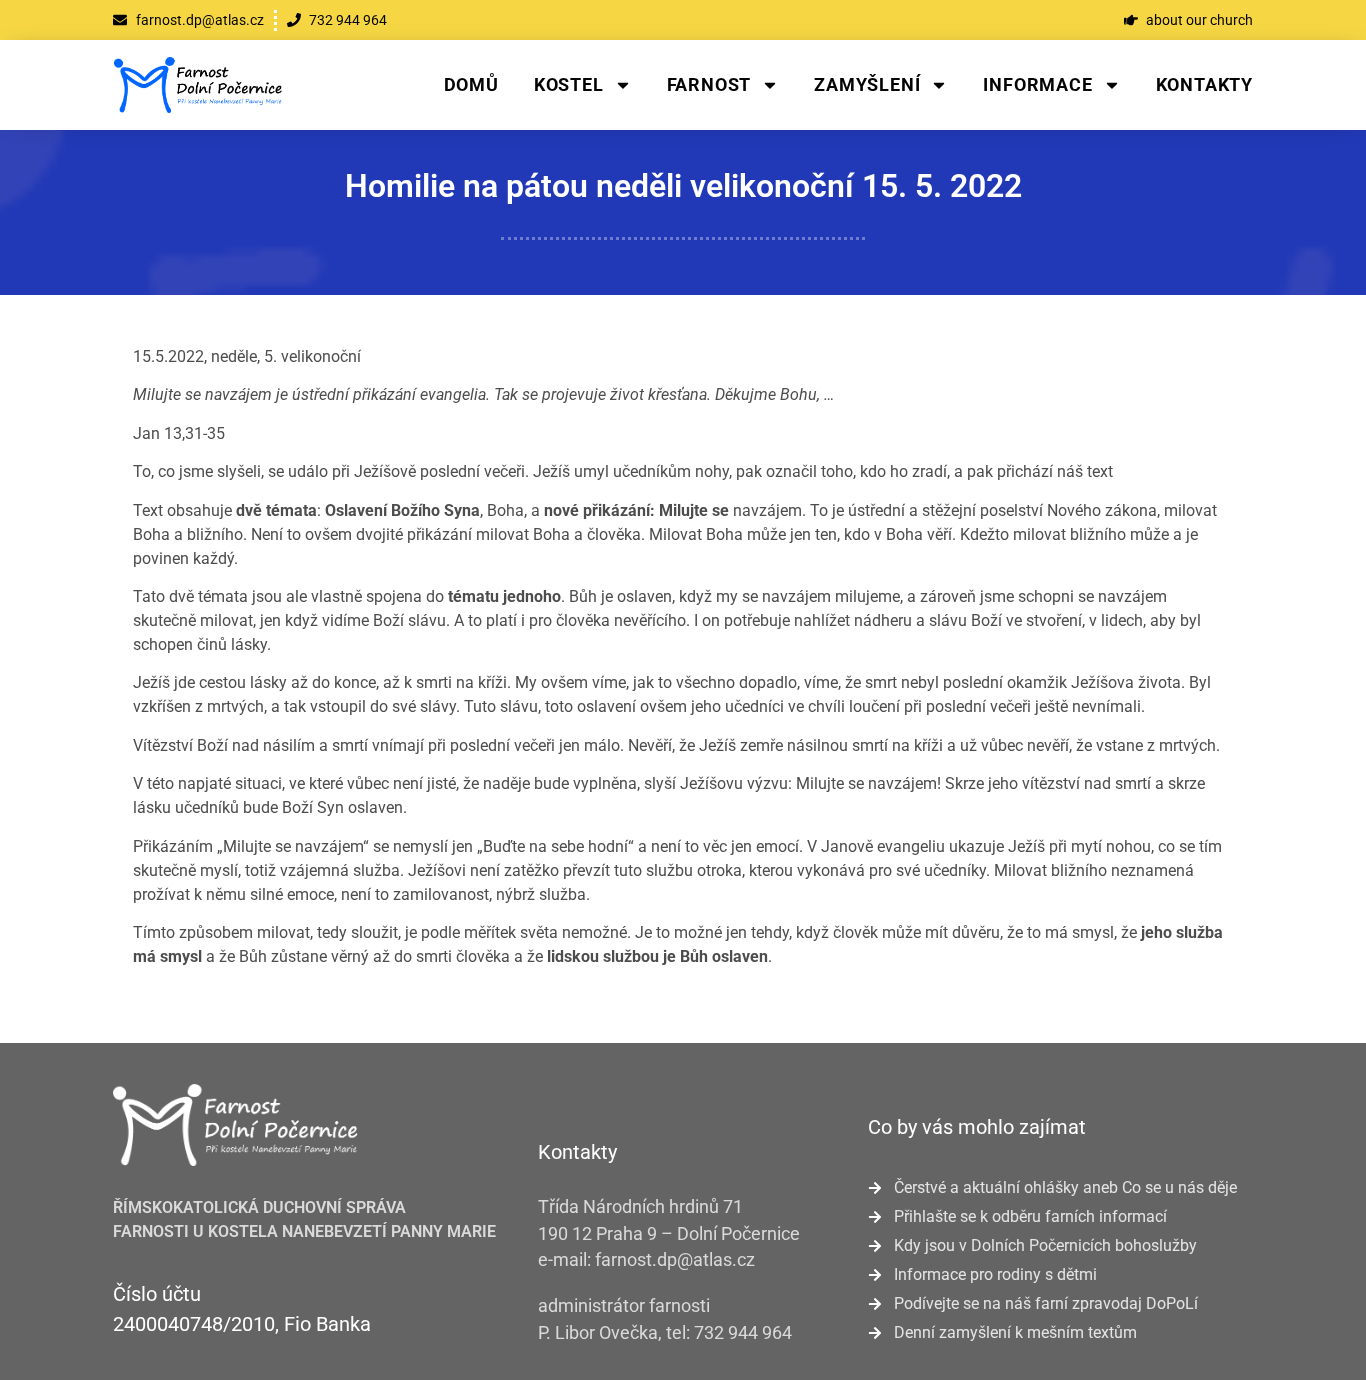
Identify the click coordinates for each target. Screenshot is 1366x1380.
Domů (471, 84)
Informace (1037, 84)
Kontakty (1204, 84)
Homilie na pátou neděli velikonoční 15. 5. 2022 (683, 186)
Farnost (709, 84)
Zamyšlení (867, 84)
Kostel (569, 84)
